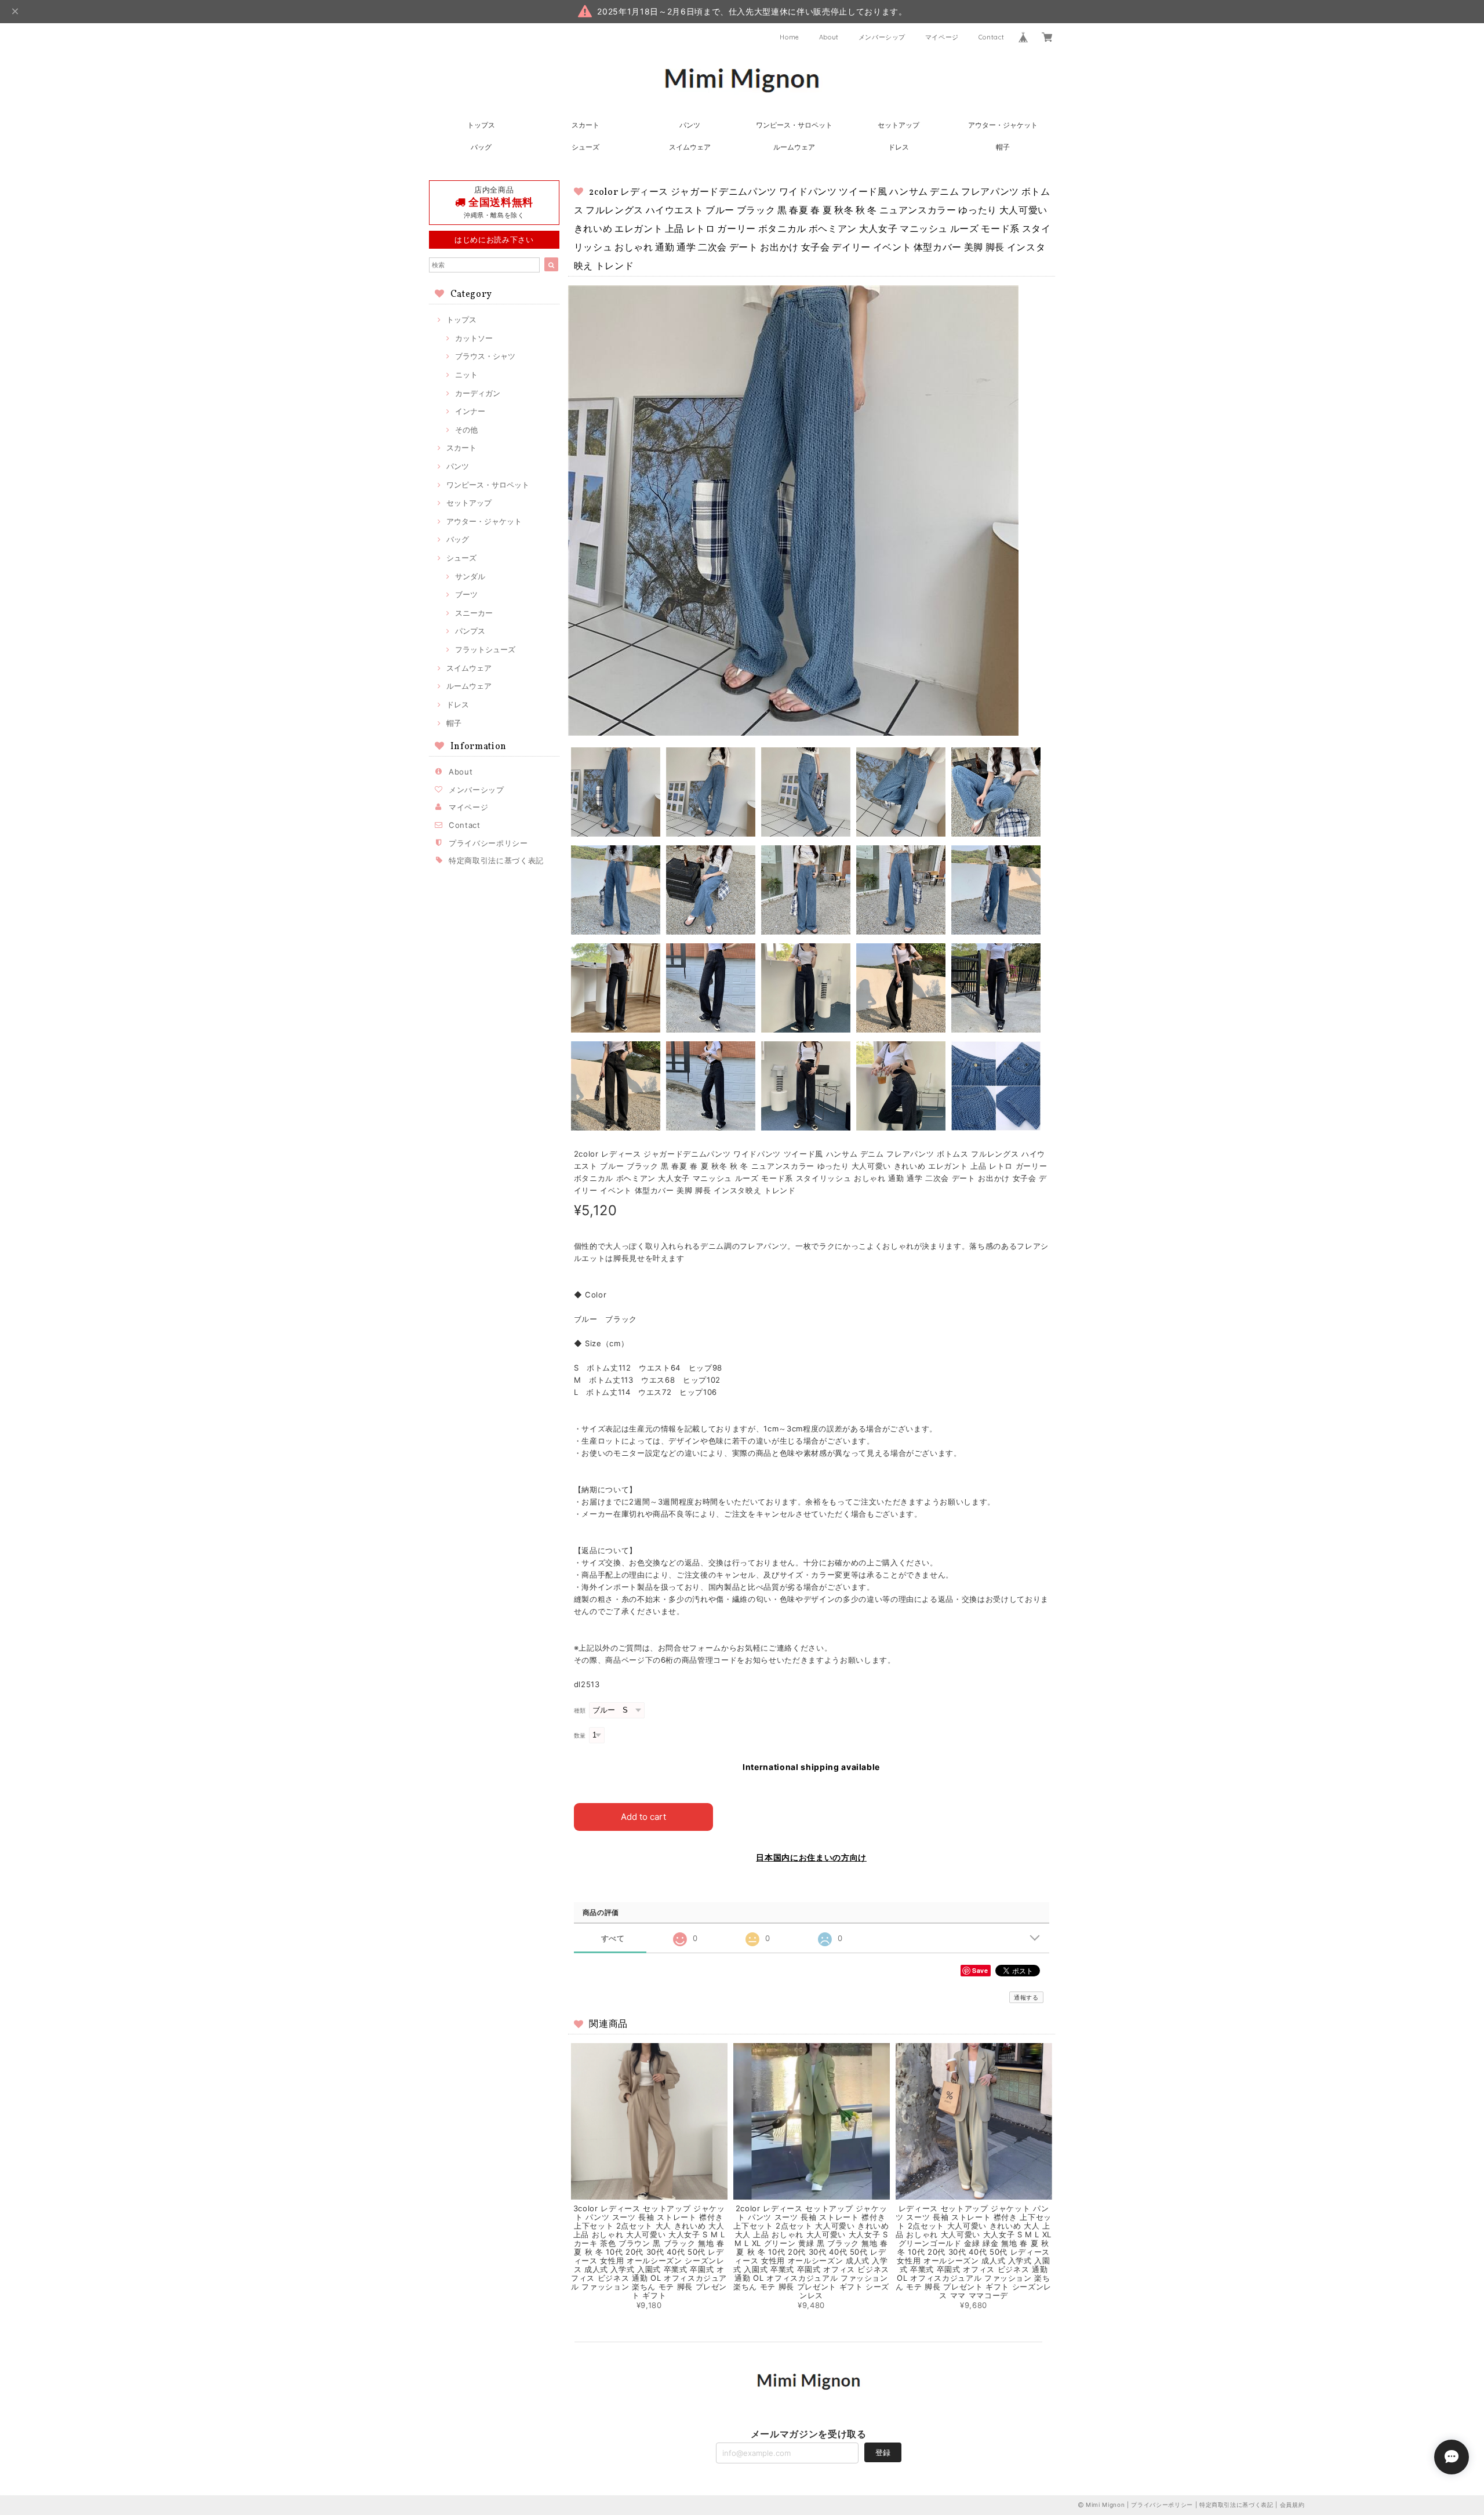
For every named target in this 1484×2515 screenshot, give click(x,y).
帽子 (1003, 147)
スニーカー (474, 613)
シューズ (585, 147)
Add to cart (643, 1817)
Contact (992, 37)
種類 (580, 1711)
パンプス (470, 631)
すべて (613, 1938)
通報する (1026, 1997)
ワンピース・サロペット (794, 125)
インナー (470, 411)
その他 (466, 430)
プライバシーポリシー (488, 843)
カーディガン (478, 393)
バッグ (481, 147)
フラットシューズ (485, 649)
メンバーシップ (882, 37)
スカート (585, 125)
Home (790, 37)
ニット (466, 375)
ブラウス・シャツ (485, 356)
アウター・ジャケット (1003, 125)
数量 (580, 1736)
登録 (883, 2452)
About (829, 37)
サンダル (470, 576)
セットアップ (899, 125)
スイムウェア (690, 147)
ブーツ (466, 594)
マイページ (942, 37)
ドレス (899, 147)
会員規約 (1292, 2505)
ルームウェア (794, 147)
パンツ (690, 125)
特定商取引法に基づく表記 (496, 860)
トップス (481, 125)
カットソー (474, 338)
